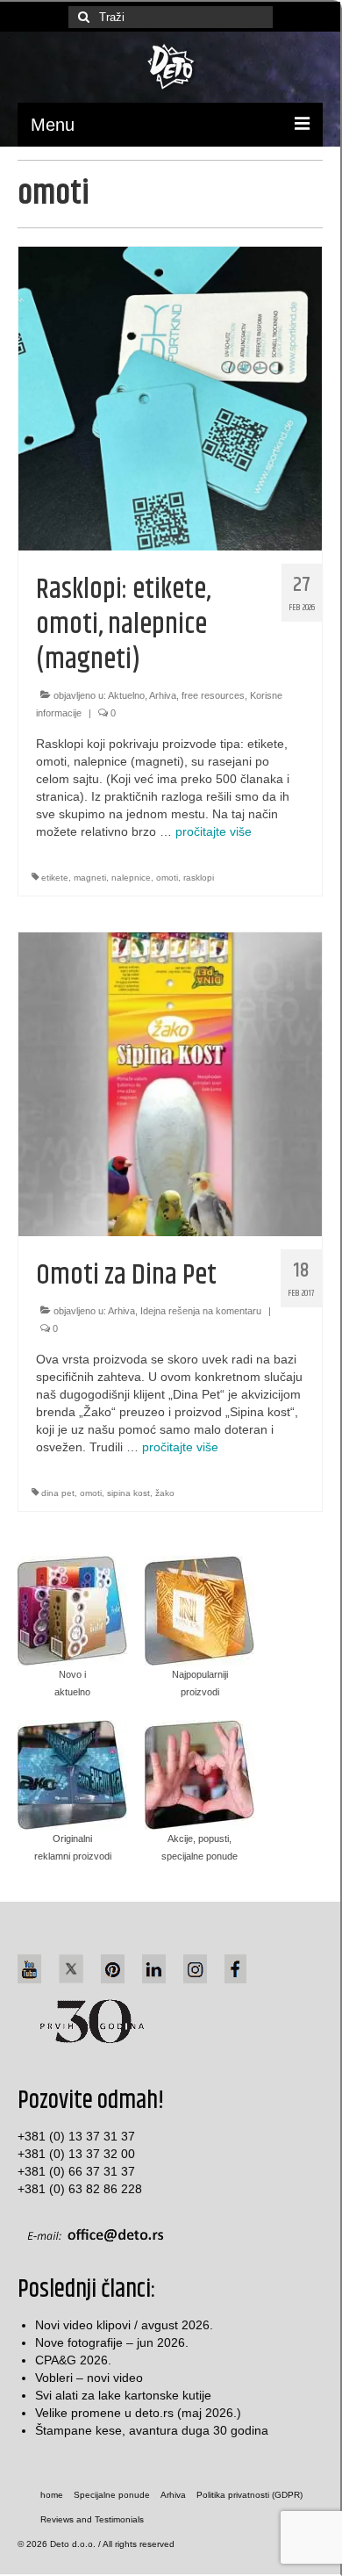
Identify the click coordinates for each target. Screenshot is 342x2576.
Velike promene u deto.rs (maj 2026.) (138, 2413)
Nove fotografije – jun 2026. (112, 2342)
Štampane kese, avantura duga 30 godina (152, 2430)
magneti (90, 878)
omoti (167, 878)
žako (165, 1493)
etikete (55, 878)
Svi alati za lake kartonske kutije (123, 2395)
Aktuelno (126, 695)
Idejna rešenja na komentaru (201, 1311)
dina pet (58, 1493)
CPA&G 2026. (73, 2360)
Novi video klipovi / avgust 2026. (124, 2325)
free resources (213, 695)
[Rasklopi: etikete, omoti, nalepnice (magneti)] (170, 398)
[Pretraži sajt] (82, 17)
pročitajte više (214, 831)
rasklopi (199, 878)
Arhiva (163, 695)
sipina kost (128, 1493)
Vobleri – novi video (89, 2378)
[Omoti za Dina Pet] (170, 1083)
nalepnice (131, 878)
